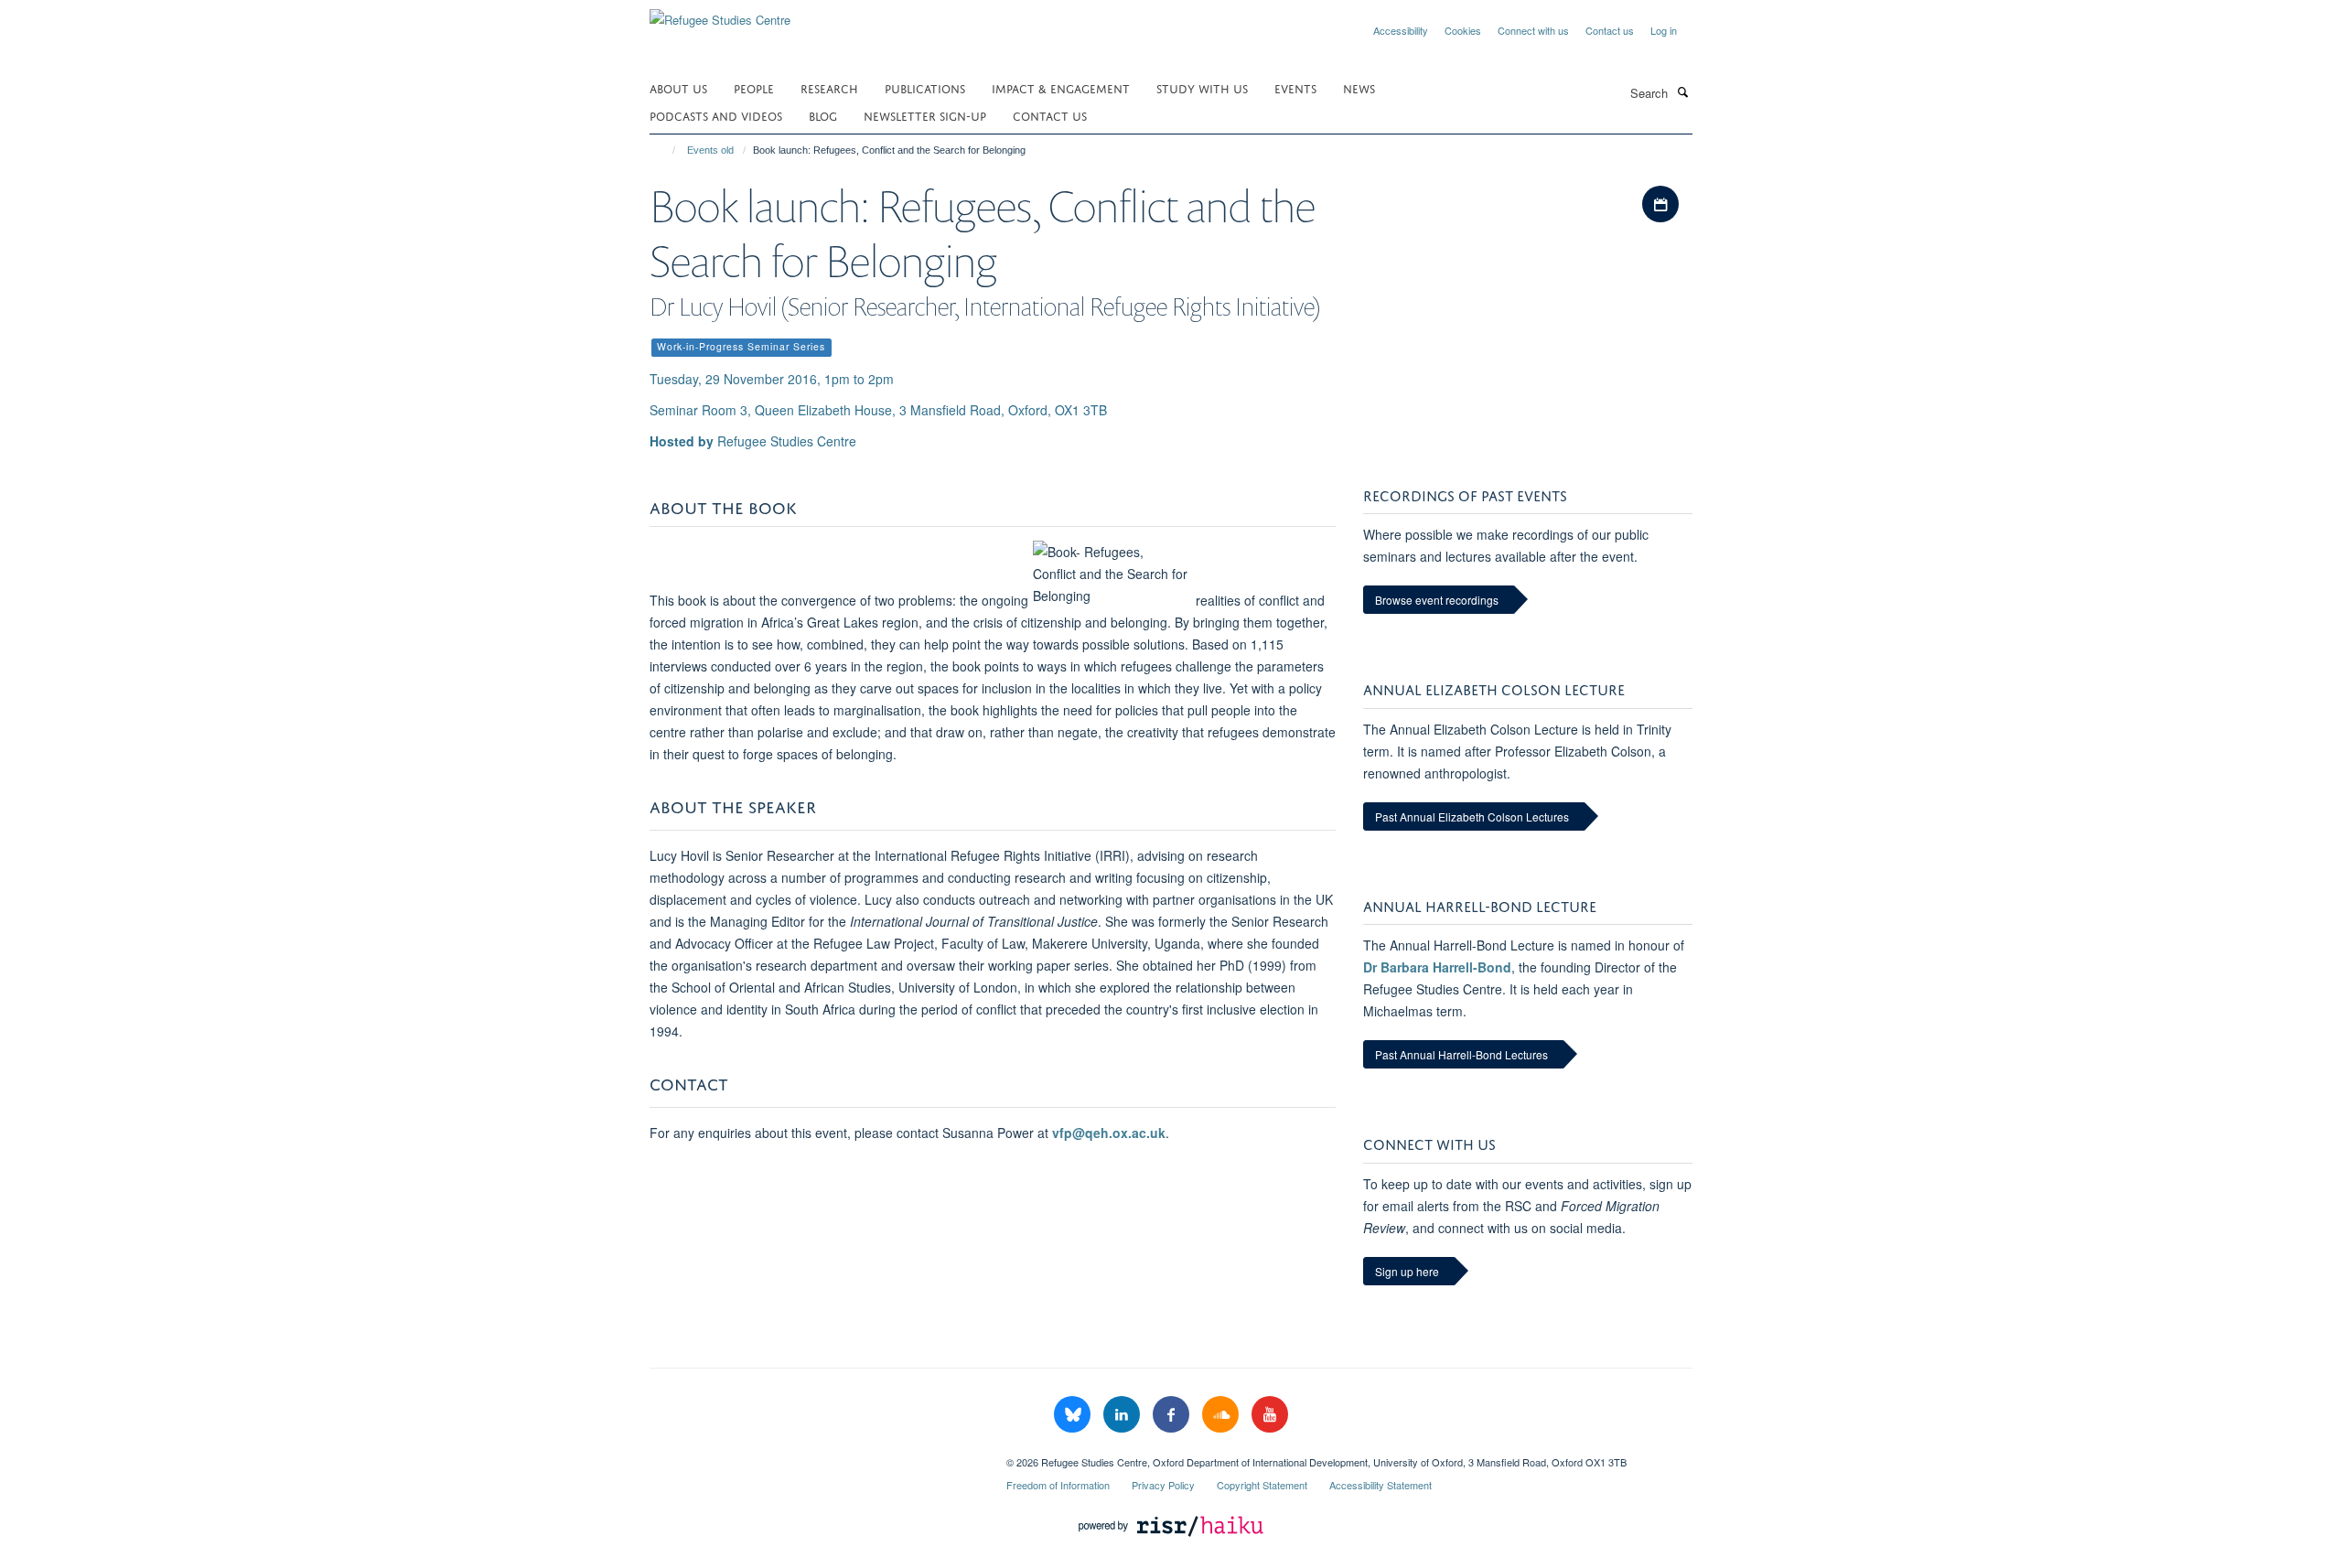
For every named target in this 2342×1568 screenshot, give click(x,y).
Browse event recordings (1437, 600)
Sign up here (1407, 1271)
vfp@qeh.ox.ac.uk (1109, 1133)
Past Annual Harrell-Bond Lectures (1461, 1054)
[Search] (1682, 91)
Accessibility (1401, 30)
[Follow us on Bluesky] (1074, 1415)
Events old (710, 150)
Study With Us (1202, 87)
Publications (925, 87)
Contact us (1610, 30)
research (829, 87)
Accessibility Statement (1380, 1485)
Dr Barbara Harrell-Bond (1437, 967)
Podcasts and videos (716, 115)
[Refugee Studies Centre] (720, 13)
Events (1295, 87)
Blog (823, 115)
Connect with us (1533, 30)
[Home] (666, 150)
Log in (1664, 30)
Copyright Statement (1262, 1485)
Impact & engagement (1061, 87)
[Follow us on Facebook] (1173, 1415)
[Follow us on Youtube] (1270, 1415)
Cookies (1463, 30)
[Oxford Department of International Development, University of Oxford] (814, 1455)
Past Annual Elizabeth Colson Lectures (1472, 816)
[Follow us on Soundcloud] (1222, 1415)
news (1359, 87)
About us (678, 87)
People (754, 87)
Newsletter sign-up (925, 115)
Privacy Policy (1163, 1485)
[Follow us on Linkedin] (1123, 1415)
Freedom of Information (1058, 1485)
